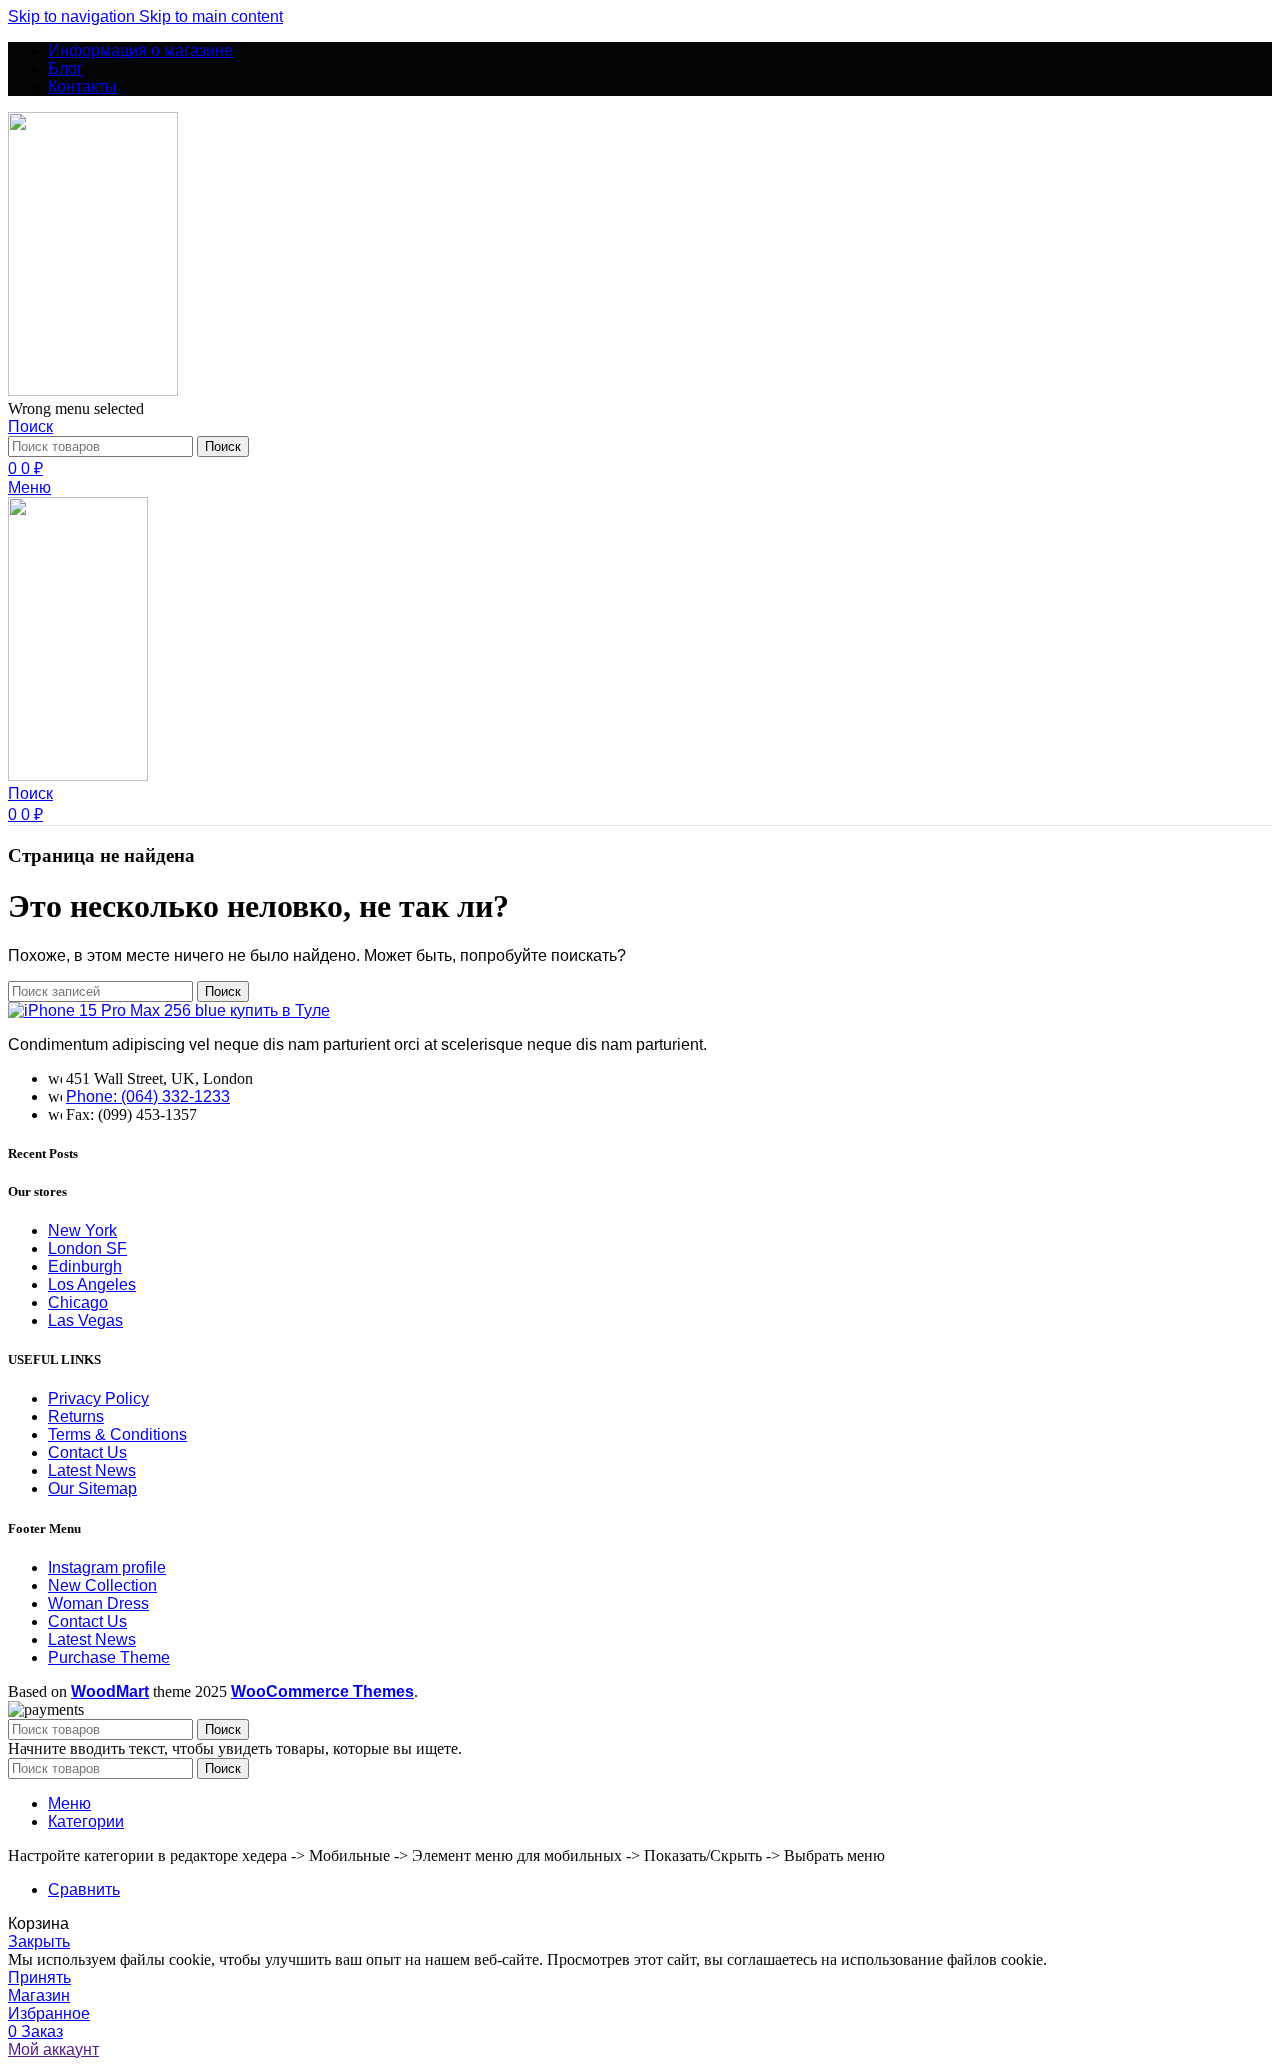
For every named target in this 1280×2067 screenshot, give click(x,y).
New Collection (102, 1585)
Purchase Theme (109, 1657)
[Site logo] (93, 390)
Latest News (92, 1470)
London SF (87, 1248)
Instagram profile (107, 1567)
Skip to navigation (73, 16)
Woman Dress (98, 1603)
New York (82, 1230)
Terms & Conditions (117, 1434)
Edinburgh (85, 1266)
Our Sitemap (92, 1488)
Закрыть (39, 1941)
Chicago (78, 1302)
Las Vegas (85, 1320)
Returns (76, 1416)
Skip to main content (211, 16)
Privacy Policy (98, 1398)
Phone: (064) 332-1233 (148, 1096)
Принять (39, 1977)
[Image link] (169, 1010)
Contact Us (87, 1452)
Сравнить (84, 1889)
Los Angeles (92, 1284)
